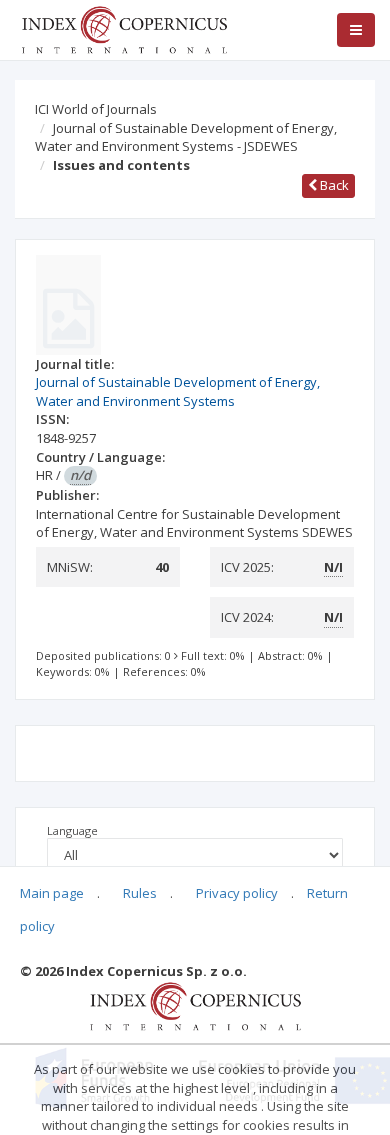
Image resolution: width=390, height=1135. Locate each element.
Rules (140, 893)
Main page (52, 893)
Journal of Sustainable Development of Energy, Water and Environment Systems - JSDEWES (186, 137)
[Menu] (356, 30)
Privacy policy (237, 893)
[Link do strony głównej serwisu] (124, 28)
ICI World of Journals (96, 109)
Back (333, 185)
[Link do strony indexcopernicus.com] (195, 1005)
